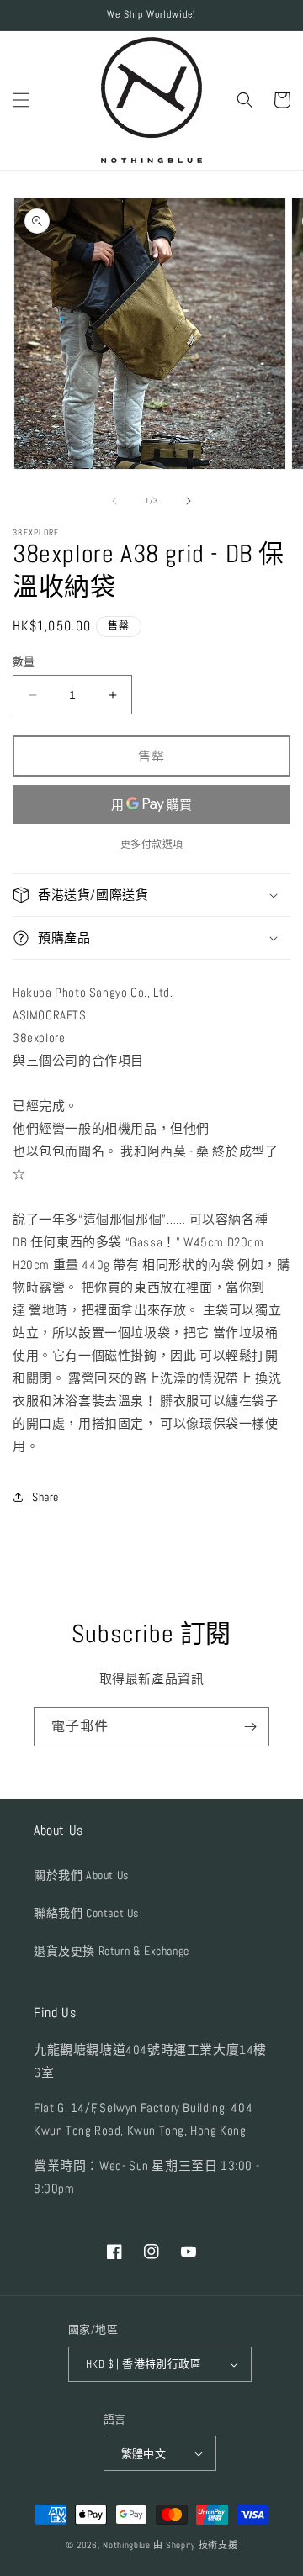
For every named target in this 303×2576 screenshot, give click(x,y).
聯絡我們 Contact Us (86, 1913)
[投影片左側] (114, 501)
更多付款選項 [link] (152, 845)
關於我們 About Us (81, 1875)
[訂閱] (250, 1727)
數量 (24, 662)
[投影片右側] (189, 501)
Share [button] (45, 1497)
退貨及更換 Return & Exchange (112, 1951)
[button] (21, 100)
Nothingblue (127, 2545)
